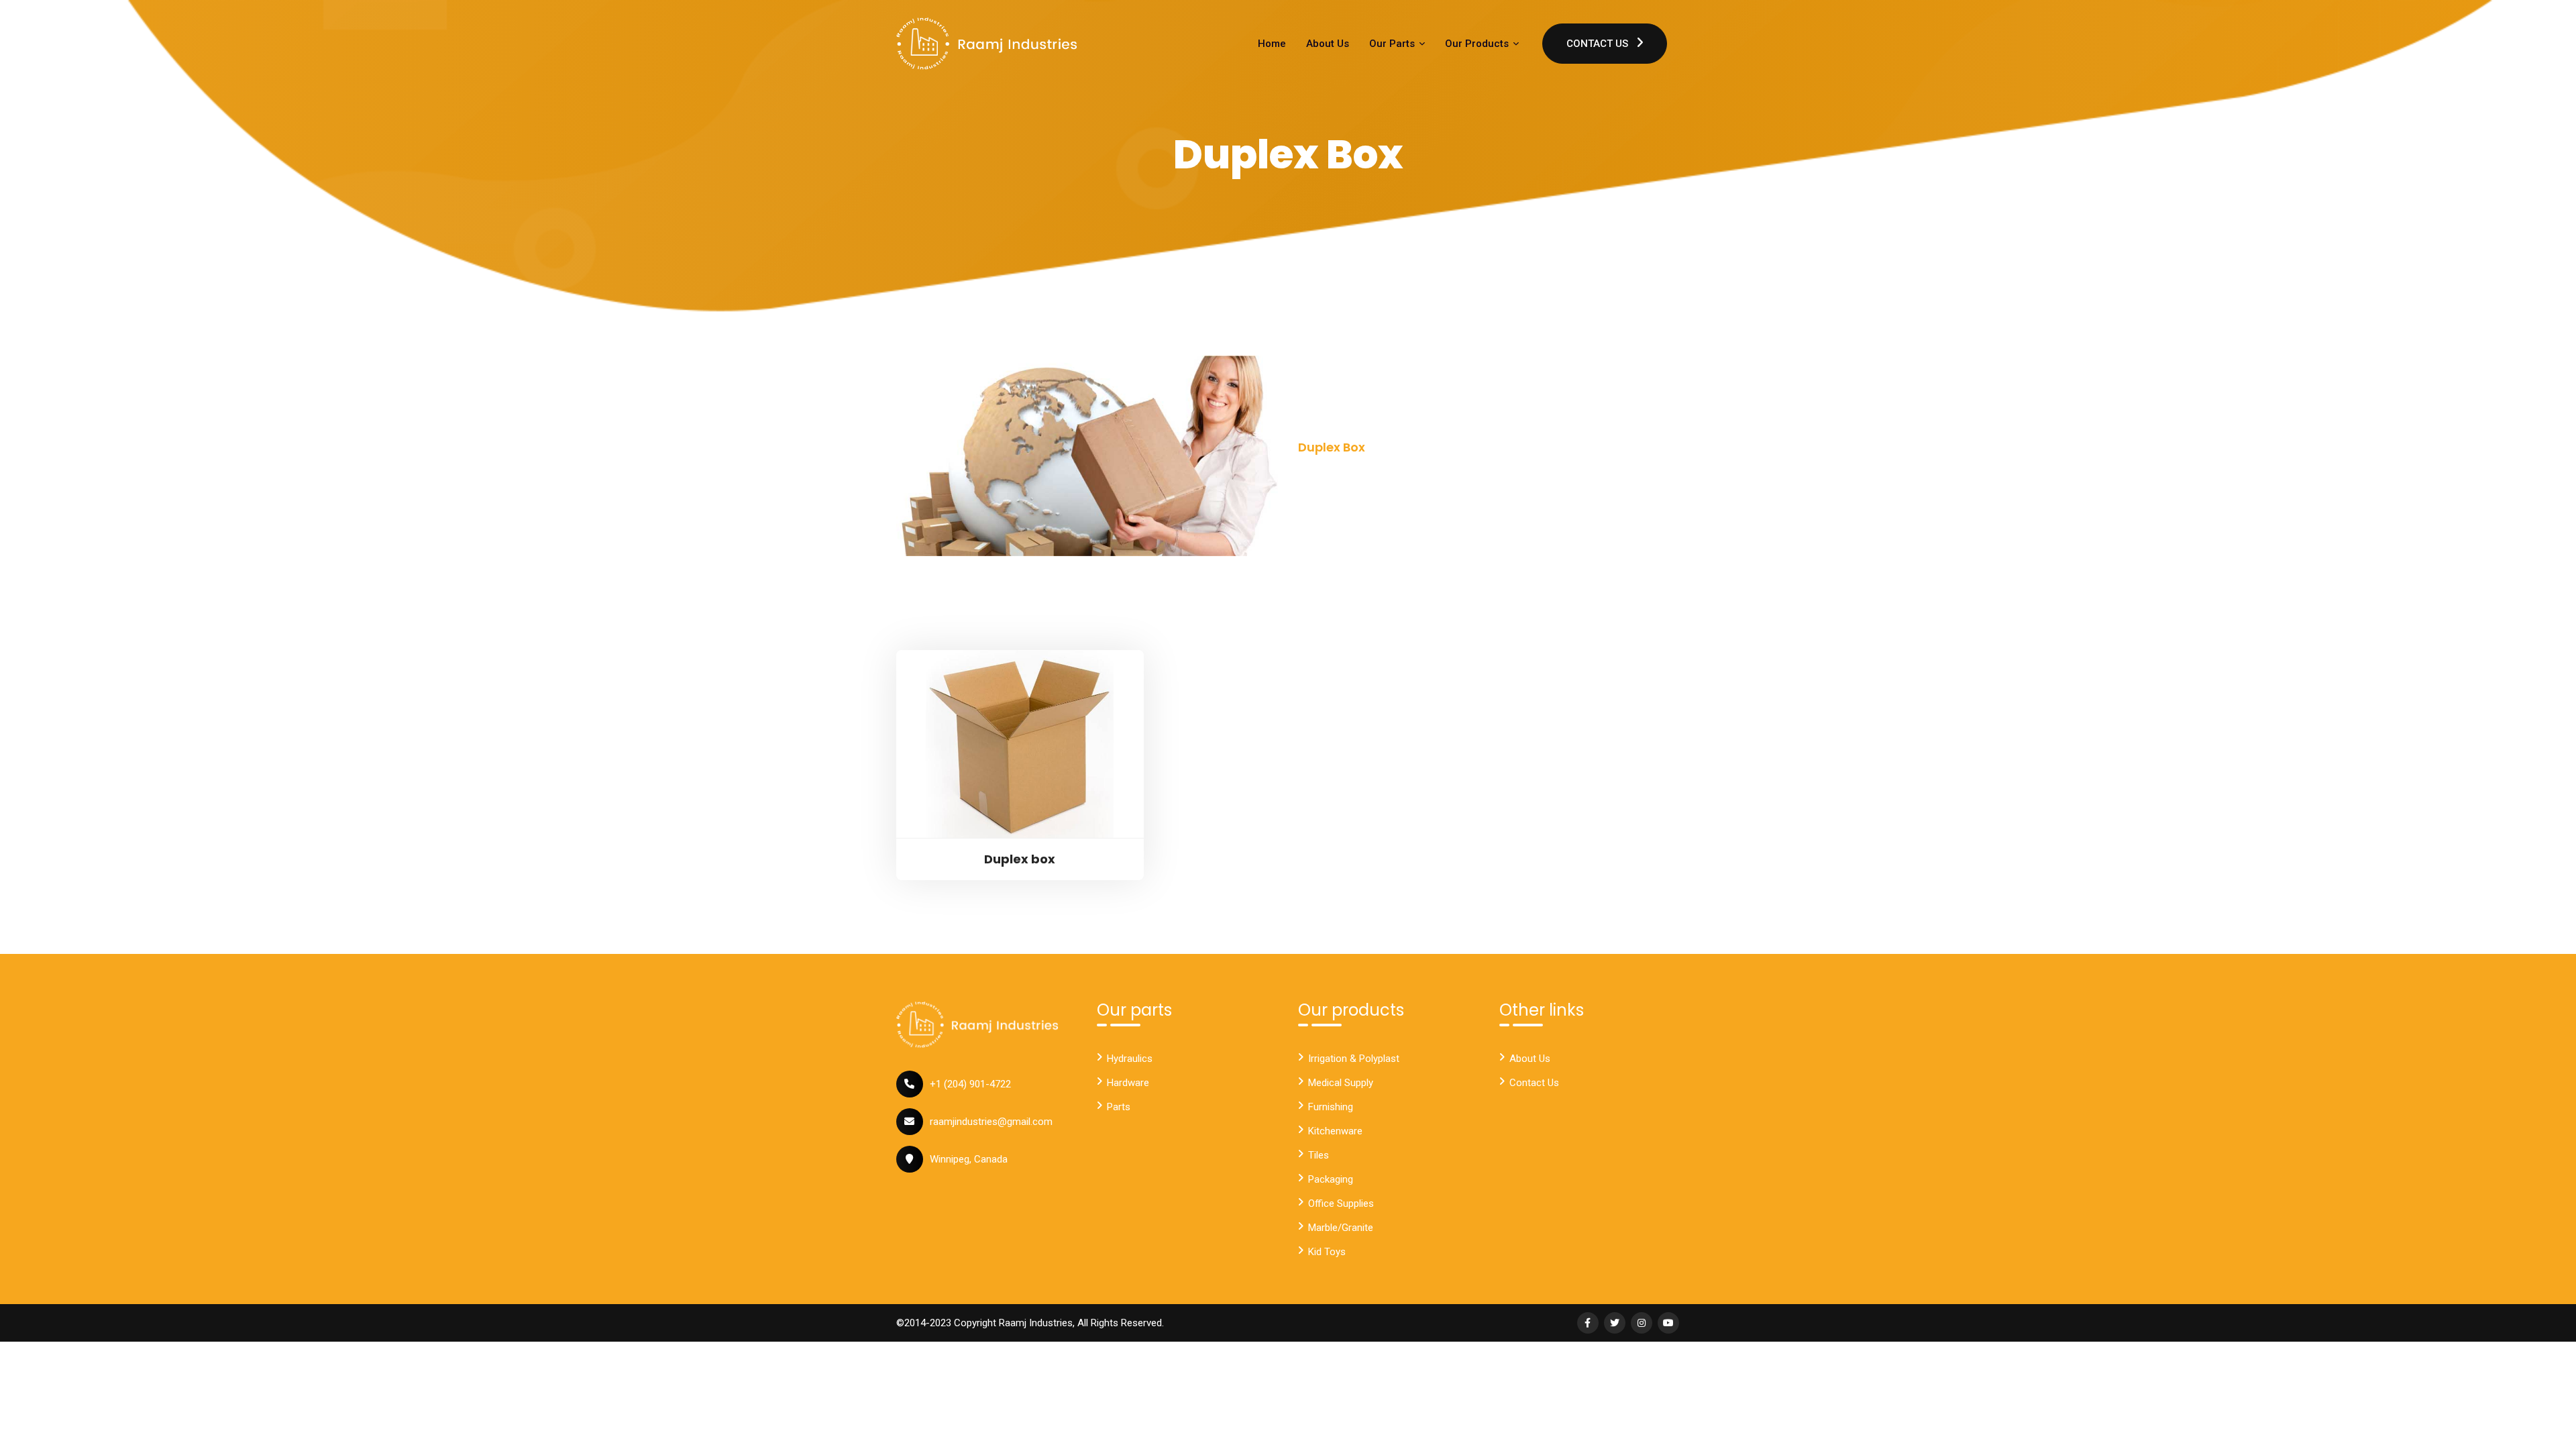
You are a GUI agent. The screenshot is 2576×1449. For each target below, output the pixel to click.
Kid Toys (1327, 1252)
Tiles (1319, 1155)
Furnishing (1331, 1107)
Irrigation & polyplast (1354, 1059)
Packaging (1331, 1179)
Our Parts (1393, 44)
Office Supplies (1341, 1203)
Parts (1119, 1107)
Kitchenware (1335, 1131)
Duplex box (1020, 859)
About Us (1328, 44)
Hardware (1128, 1083)
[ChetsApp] (987, 44)
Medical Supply (1341, 1083)
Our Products (1478, 44)
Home (1272, 44)
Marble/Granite (1341, 1228)
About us (1530, 1059)
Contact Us (1599, 44)
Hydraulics (1130, 1059)
